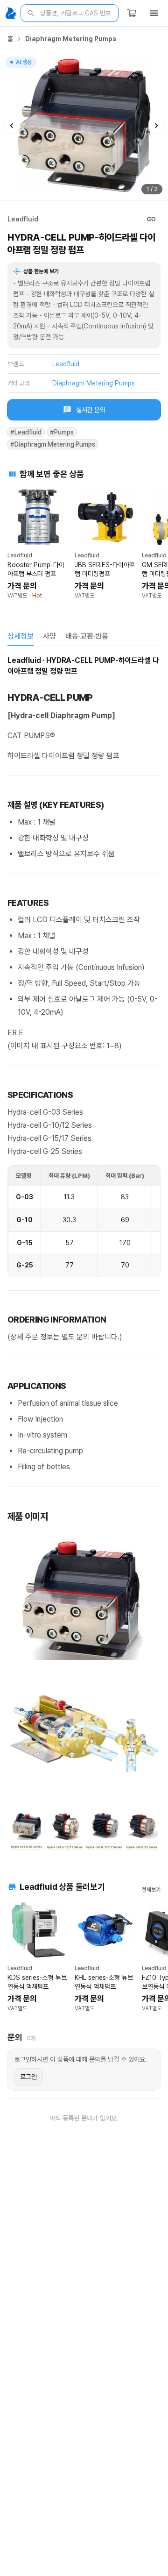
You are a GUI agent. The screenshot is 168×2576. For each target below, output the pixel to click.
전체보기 (151, 1890)
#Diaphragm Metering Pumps (53, 444)
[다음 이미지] (156, 126)
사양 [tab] (49, 636)
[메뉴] (154, 13)
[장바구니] (132, 13)
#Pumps (62, 432)
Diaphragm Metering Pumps (71, 39)
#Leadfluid (26, 432)
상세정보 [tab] (21, 636)
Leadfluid (23, 219)
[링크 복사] (151, 219)
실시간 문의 (91, 410)
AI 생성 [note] (23, 63)
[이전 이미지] (12, 126)
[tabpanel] (84, 1254)
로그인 (28, 2077)
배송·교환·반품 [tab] (87, 636)
